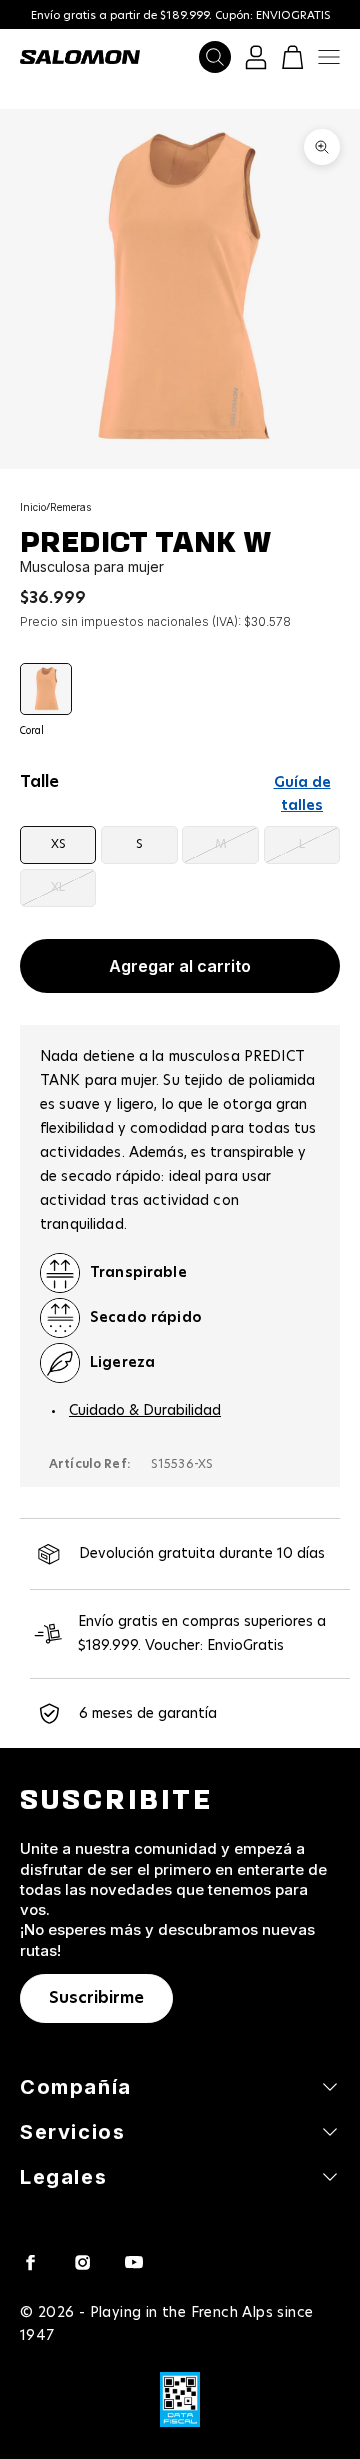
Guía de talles (302, 794)
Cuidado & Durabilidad (145, 1411)
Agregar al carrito (180, 966)
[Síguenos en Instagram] (82, 2262)
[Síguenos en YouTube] (134, 2262)
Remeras (70, 507)
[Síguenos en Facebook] (30, 2262)
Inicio (33, 507)
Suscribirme (96, 1998)
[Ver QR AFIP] (180, 2399)
